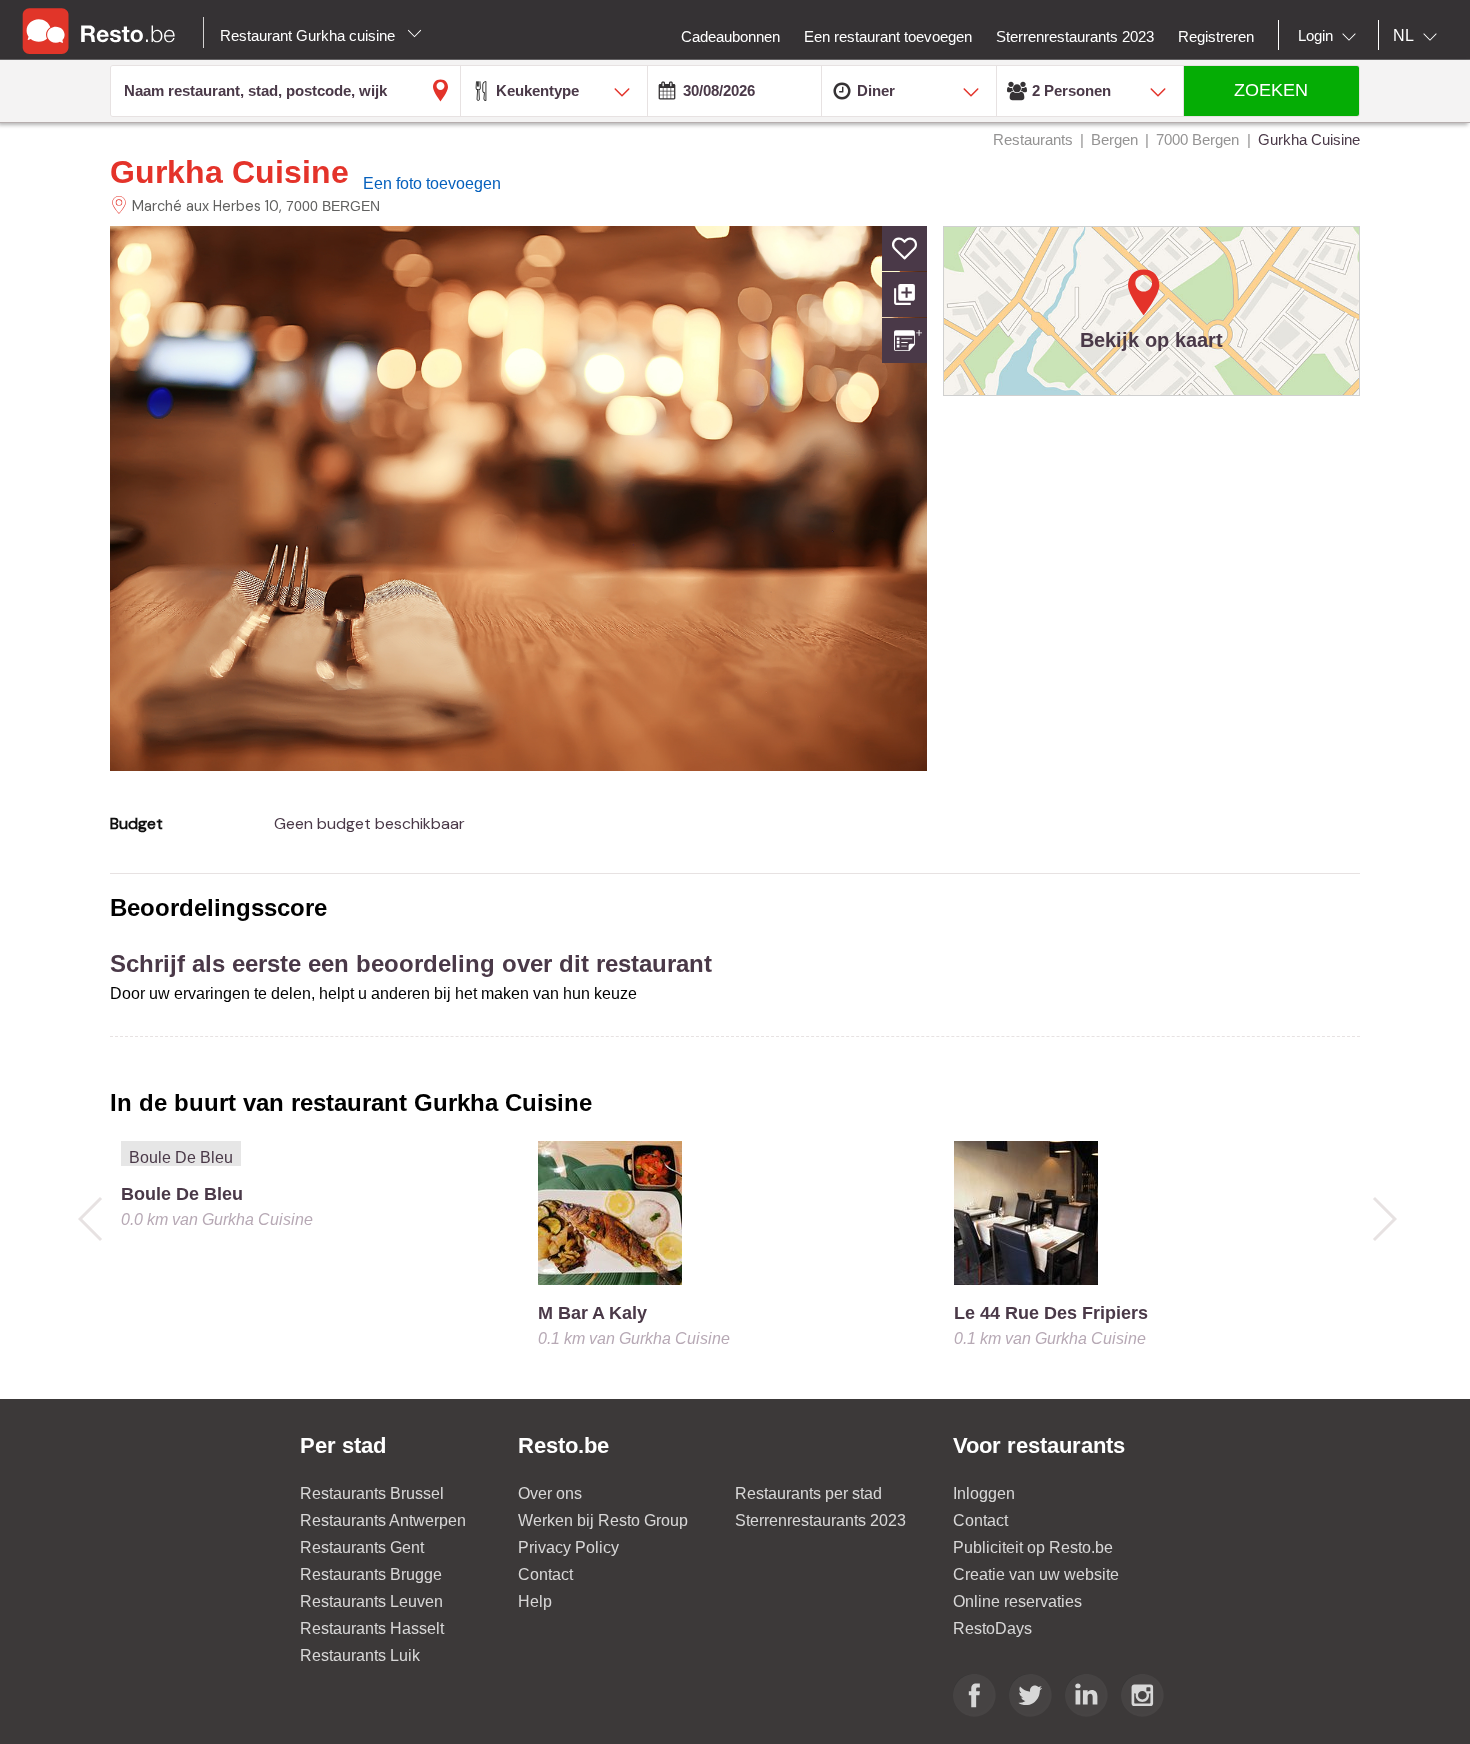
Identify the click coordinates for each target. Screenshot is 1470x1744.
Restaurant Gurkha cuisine (309, 35)
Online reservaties (1017, 1601)
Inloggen (984, 1493)
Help (535, 1601)
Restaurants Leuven (371, 1601)
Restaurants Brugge (371, 1574)
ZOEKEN (1271, 90)
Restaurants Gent (362, 1547)
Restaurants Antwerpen (383, 1520)
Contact (545, 1574)
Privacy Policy (568, 1547)
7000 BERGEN (333, 206)
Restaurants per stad (808, 1493)
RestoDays (992, 1628)
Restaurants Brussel (372, 1493)
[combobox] (1331, 36)
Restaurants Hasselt (372, 1628)
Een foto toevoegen (432, 183)
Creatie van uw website (1036, 1574)
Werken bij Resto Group (603, 1520)
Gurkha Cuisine (229, 172)
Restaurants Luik (360, 1655)
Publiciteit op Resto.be (1033, 1547)
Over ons (550, 1493)
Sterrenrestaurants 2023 (820, 1520)
